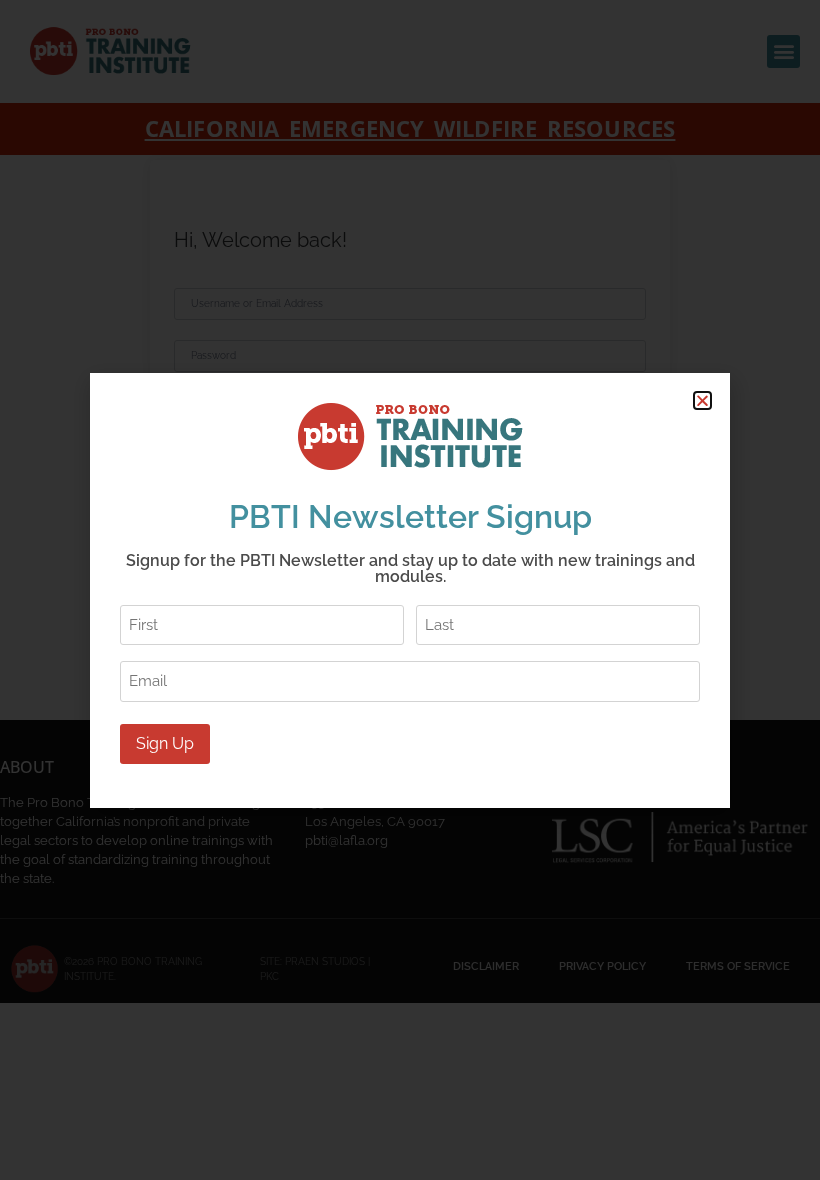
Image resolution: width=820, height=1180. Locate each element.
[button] (702, 400)
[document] (410, 590)
